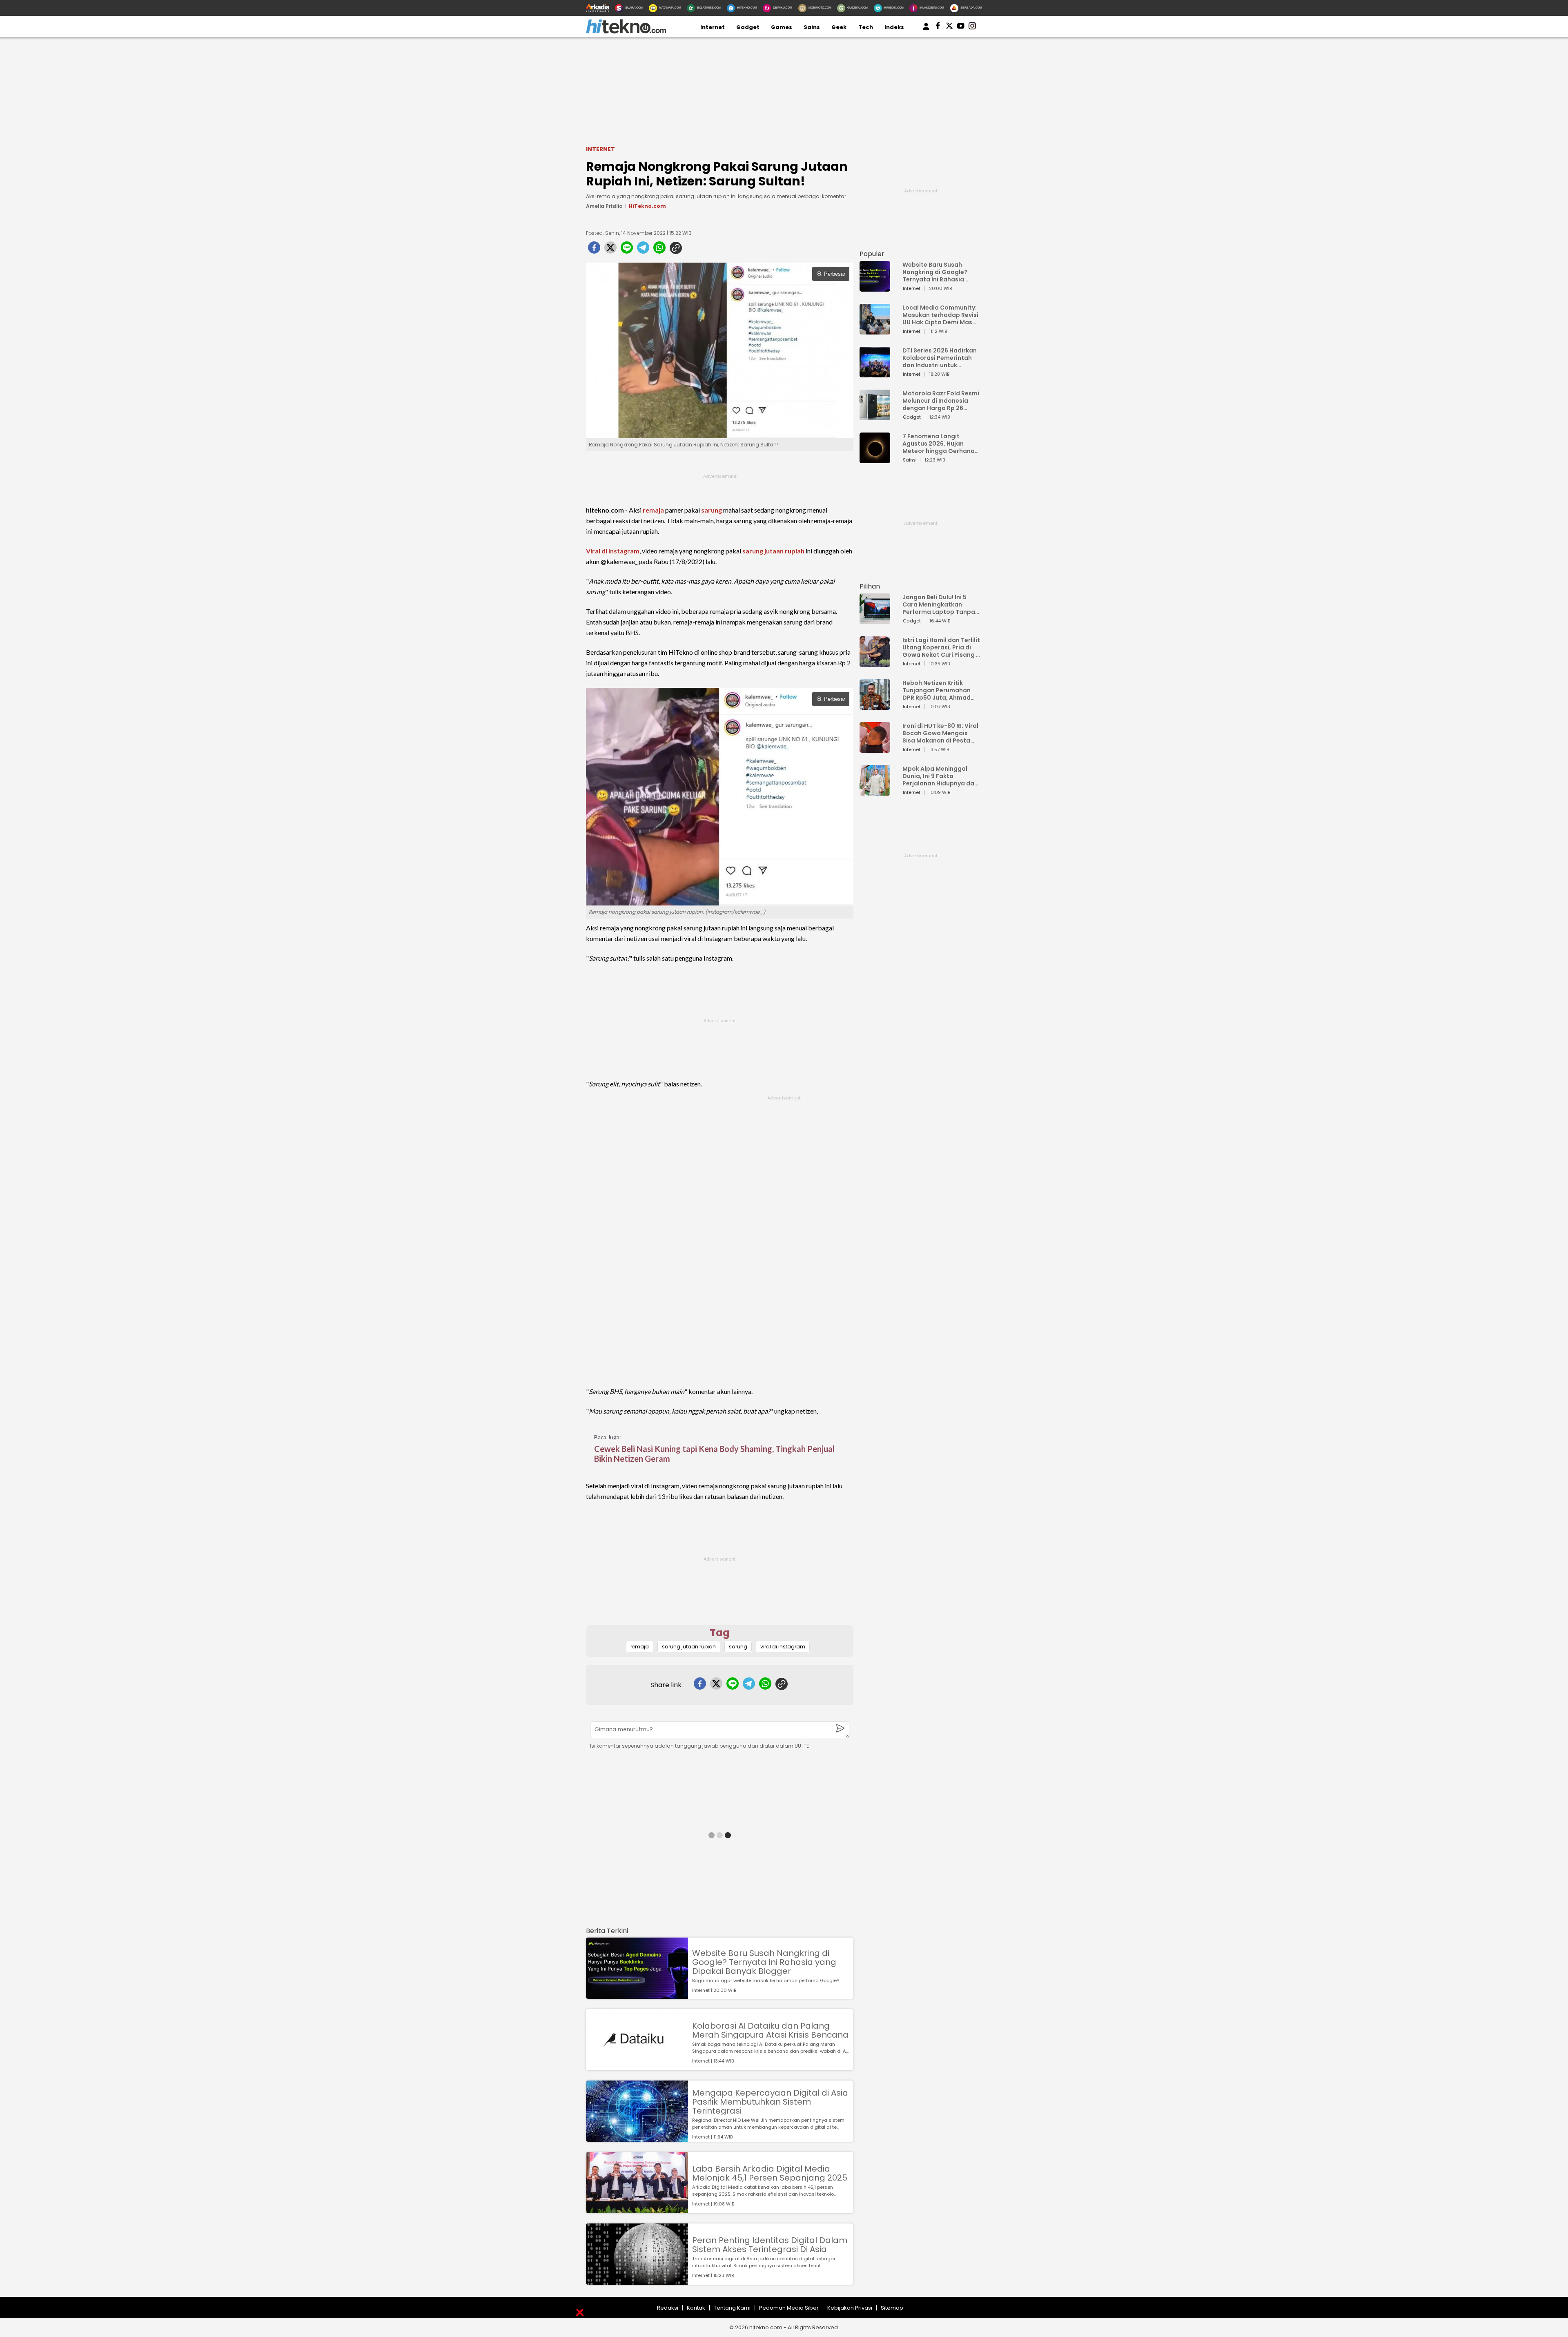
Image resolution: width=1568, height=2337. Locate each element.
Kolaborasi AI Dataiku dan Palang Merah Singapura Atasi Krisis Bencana (770, 2030)
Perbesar (835, 274)
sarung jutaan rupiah (773, 551)
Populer (872, 254)
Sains (812, 27)
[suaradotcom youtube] (961, 27)
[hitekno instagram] (972, 27)
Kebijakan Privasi (850, 2308)
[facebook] (594, 250)
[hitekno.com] (626, 32)
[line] (627, 250)
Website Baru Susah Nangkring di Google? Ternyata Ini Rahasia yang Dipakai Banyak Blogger (764, 1962)
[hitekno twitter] (949, 27)
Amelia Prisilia (604, 206)
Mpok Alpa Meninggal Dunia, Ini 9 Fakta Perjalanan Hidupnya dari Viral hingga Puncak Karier (940, 776)
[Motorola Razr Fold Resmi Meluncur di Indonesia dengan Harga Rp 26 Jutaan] (875, 416)
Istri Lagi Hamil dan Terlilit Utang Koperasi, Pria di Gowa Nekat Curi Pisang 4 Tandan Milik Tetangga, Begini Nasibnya (941, 647)
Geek (839, 27)
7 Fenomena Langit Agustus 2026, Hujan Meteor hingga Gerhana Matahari (939, 444)
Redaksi (668, 2308)
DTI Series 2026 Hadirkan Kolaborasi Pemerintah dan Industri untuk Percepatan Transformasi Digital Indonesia (940, 358)
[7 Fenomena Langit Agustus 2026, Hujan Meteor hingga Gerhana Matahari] (875, 459)
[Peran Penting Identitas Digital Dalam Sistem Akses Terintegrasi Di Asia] (637, 2281)
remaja (653, 510)
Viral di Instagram (613, 551)
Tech (866, 27)
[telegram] (643, 250)
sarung (712, 510)
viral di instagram (783, 1647)
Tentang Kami (732, 2308)
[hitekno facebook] (938, 27)
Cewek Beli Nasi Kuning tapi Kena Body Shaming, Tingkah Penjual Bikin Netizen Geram (714, 1454)
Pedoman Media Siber (789, 2308)
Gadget (748, 27)
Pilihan (870, 586)
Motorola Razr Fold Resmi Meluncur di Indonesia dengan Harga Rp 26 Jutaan (941, 401)
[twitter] (610, 250)
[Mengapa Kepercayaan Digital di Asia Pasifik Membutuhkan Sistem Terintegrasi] (637, 2138)
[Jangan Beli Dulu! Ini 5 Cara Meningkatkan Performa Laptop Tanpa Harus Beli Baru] (875, 620)
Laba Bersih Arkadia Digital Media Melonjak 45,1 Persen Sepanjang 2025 (770, 2173)
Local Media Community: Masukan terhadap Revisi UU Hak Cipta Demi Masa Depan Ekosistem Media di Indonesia (940, 315)
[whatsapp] (659, 250)
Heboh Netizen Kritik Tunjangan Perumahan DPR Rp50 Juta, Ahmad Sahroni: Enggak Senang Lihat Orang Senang (939, 690)
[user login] (926, 30)
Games (782, 27)
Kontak (696, 2308)
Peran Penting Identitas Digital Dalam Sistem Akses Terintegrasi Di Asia (770, 2245)
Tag (720, 1633)
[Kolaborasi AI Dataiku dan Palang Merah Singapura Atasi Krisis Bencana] (637, 2066)
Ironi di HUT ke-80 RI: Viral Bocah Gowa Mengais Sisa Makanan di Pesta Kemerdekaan (940, 733)
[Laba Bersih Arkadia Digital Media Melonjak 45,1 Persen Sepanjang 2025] (637, 2209)
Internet (713, 27)
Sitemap (892, 2308)
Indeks (894, 27)
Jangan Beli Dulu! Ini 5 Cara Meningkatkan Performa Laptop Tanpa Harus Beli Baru (939, 604)
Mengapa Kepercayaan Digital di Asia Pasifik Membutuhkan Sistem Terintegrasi (770, 2102)
